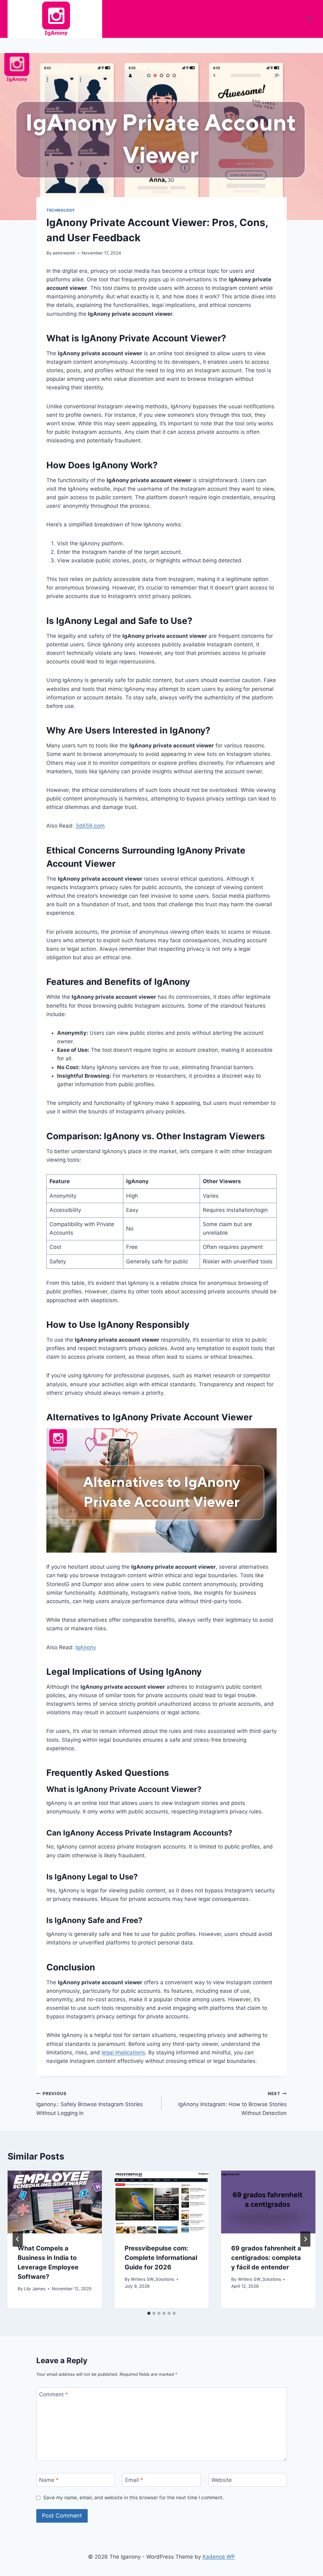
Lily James (35, 2289)
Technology (61, 210)
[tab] (149, 2313)
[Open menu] (310, 19)
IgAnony (86, 1647)
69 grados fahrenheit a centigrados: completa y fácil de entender (266, 2258)
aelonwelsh (64, 253)
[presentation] (55, 2202)
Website (222, 2480)
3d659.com (90, 826)
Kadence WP (219, 2557)
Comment (54, 2394)
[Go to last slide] (18, 2239)
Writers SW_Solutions (153, 2279)
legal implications (123, 2052)
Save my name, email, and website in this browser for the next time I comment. (134, 2498)
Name (49, 2480)
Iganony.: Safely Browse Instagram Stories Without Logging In (90, 2104)
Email (134, 2480)
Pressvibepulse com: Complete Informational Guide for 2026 (161, 2258)
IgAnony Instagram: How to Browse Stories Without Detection (232, 2104)
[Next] (305, 2239)
